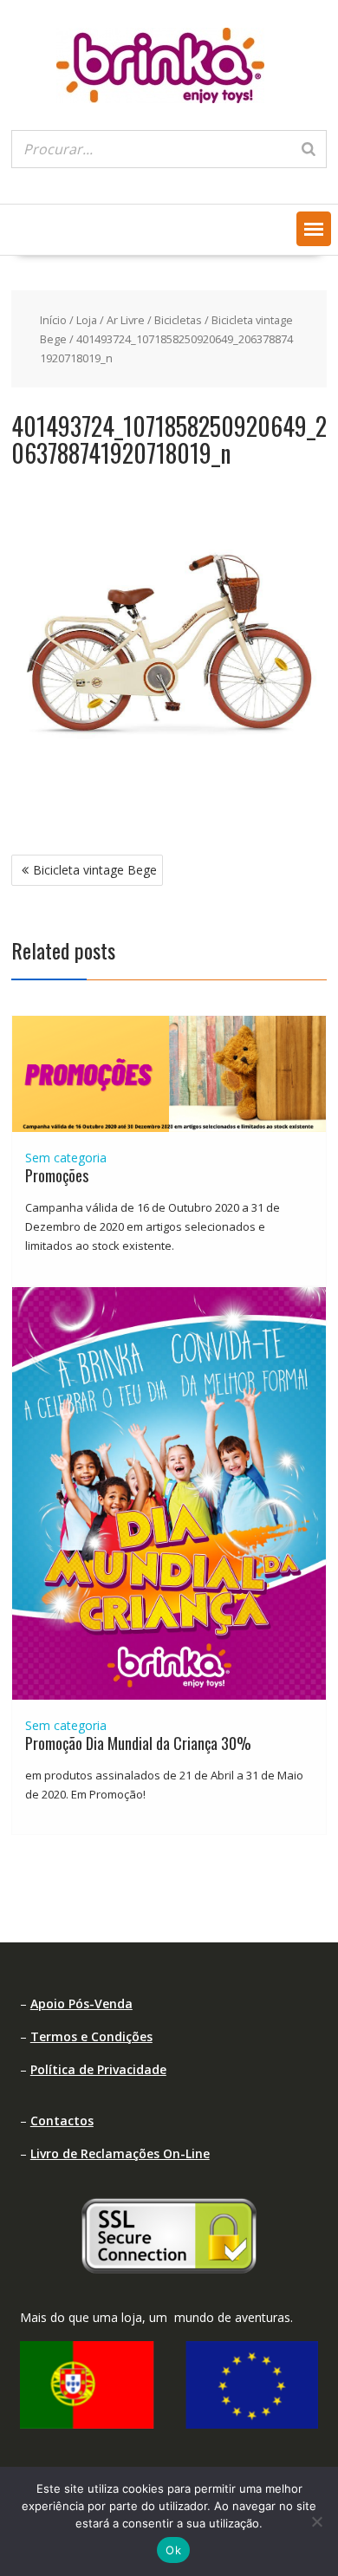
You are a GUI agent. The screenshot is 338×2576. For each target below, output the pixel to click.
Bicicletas (178, 320)
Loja (87, 320)
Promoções (57, 1175)
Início (53, 320)
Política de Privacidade (98, 2069)
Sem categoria (66, 1158)
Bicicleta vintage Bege (95, 870)
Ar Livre (126, 320)
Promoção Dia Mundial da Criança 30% (138, 1743)
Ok (173, 2550)
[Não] (316, 2521)
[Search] (309, 149)
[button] (314, 229)
